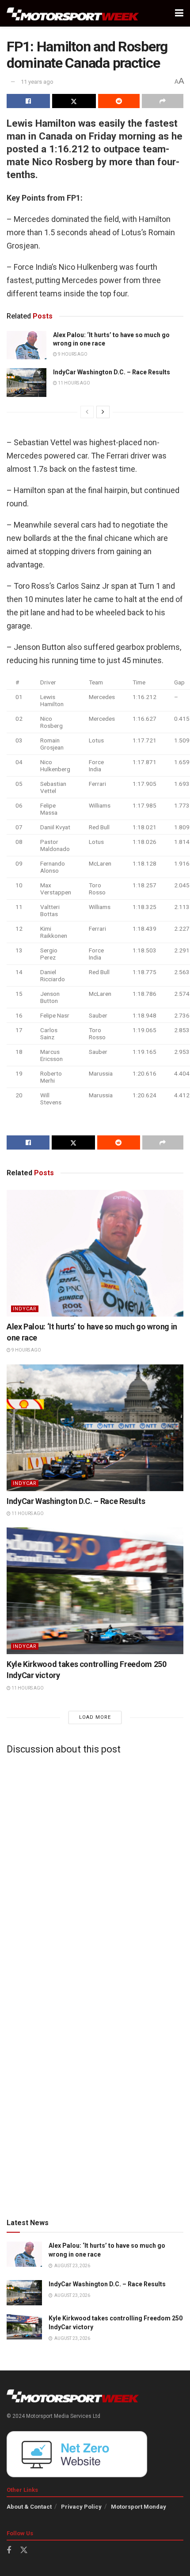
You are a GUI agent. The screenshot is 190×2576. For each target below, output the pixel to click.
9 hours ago (72, 354)
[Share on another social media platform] (163, 101)
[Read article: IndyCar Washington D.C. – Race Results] (27, 382)
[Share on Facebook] (28, 101)
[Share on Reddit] (119, 101)
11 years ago (37, 82)
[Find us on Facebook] (9, 2551)
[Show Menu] (179, 13)
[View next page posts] (103, 412)
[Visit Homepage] (73, 14)
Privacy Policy (81, 2507)
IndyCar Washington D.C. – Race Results (112, 372)
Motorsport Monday (139, 2507)
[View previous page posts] (87, 412)
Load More (95, 1717)
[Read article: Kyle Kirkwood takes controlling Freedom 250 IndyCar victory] (95, 1591)
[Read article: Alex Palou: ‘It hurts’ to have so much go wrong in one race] (27, 345)
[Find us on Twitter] (24, 2550)
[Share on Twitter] (74, 101)
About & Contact (29, 2507)
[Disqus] (95, 1872)
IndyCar (25, 1309)
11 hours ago (74, 383)
